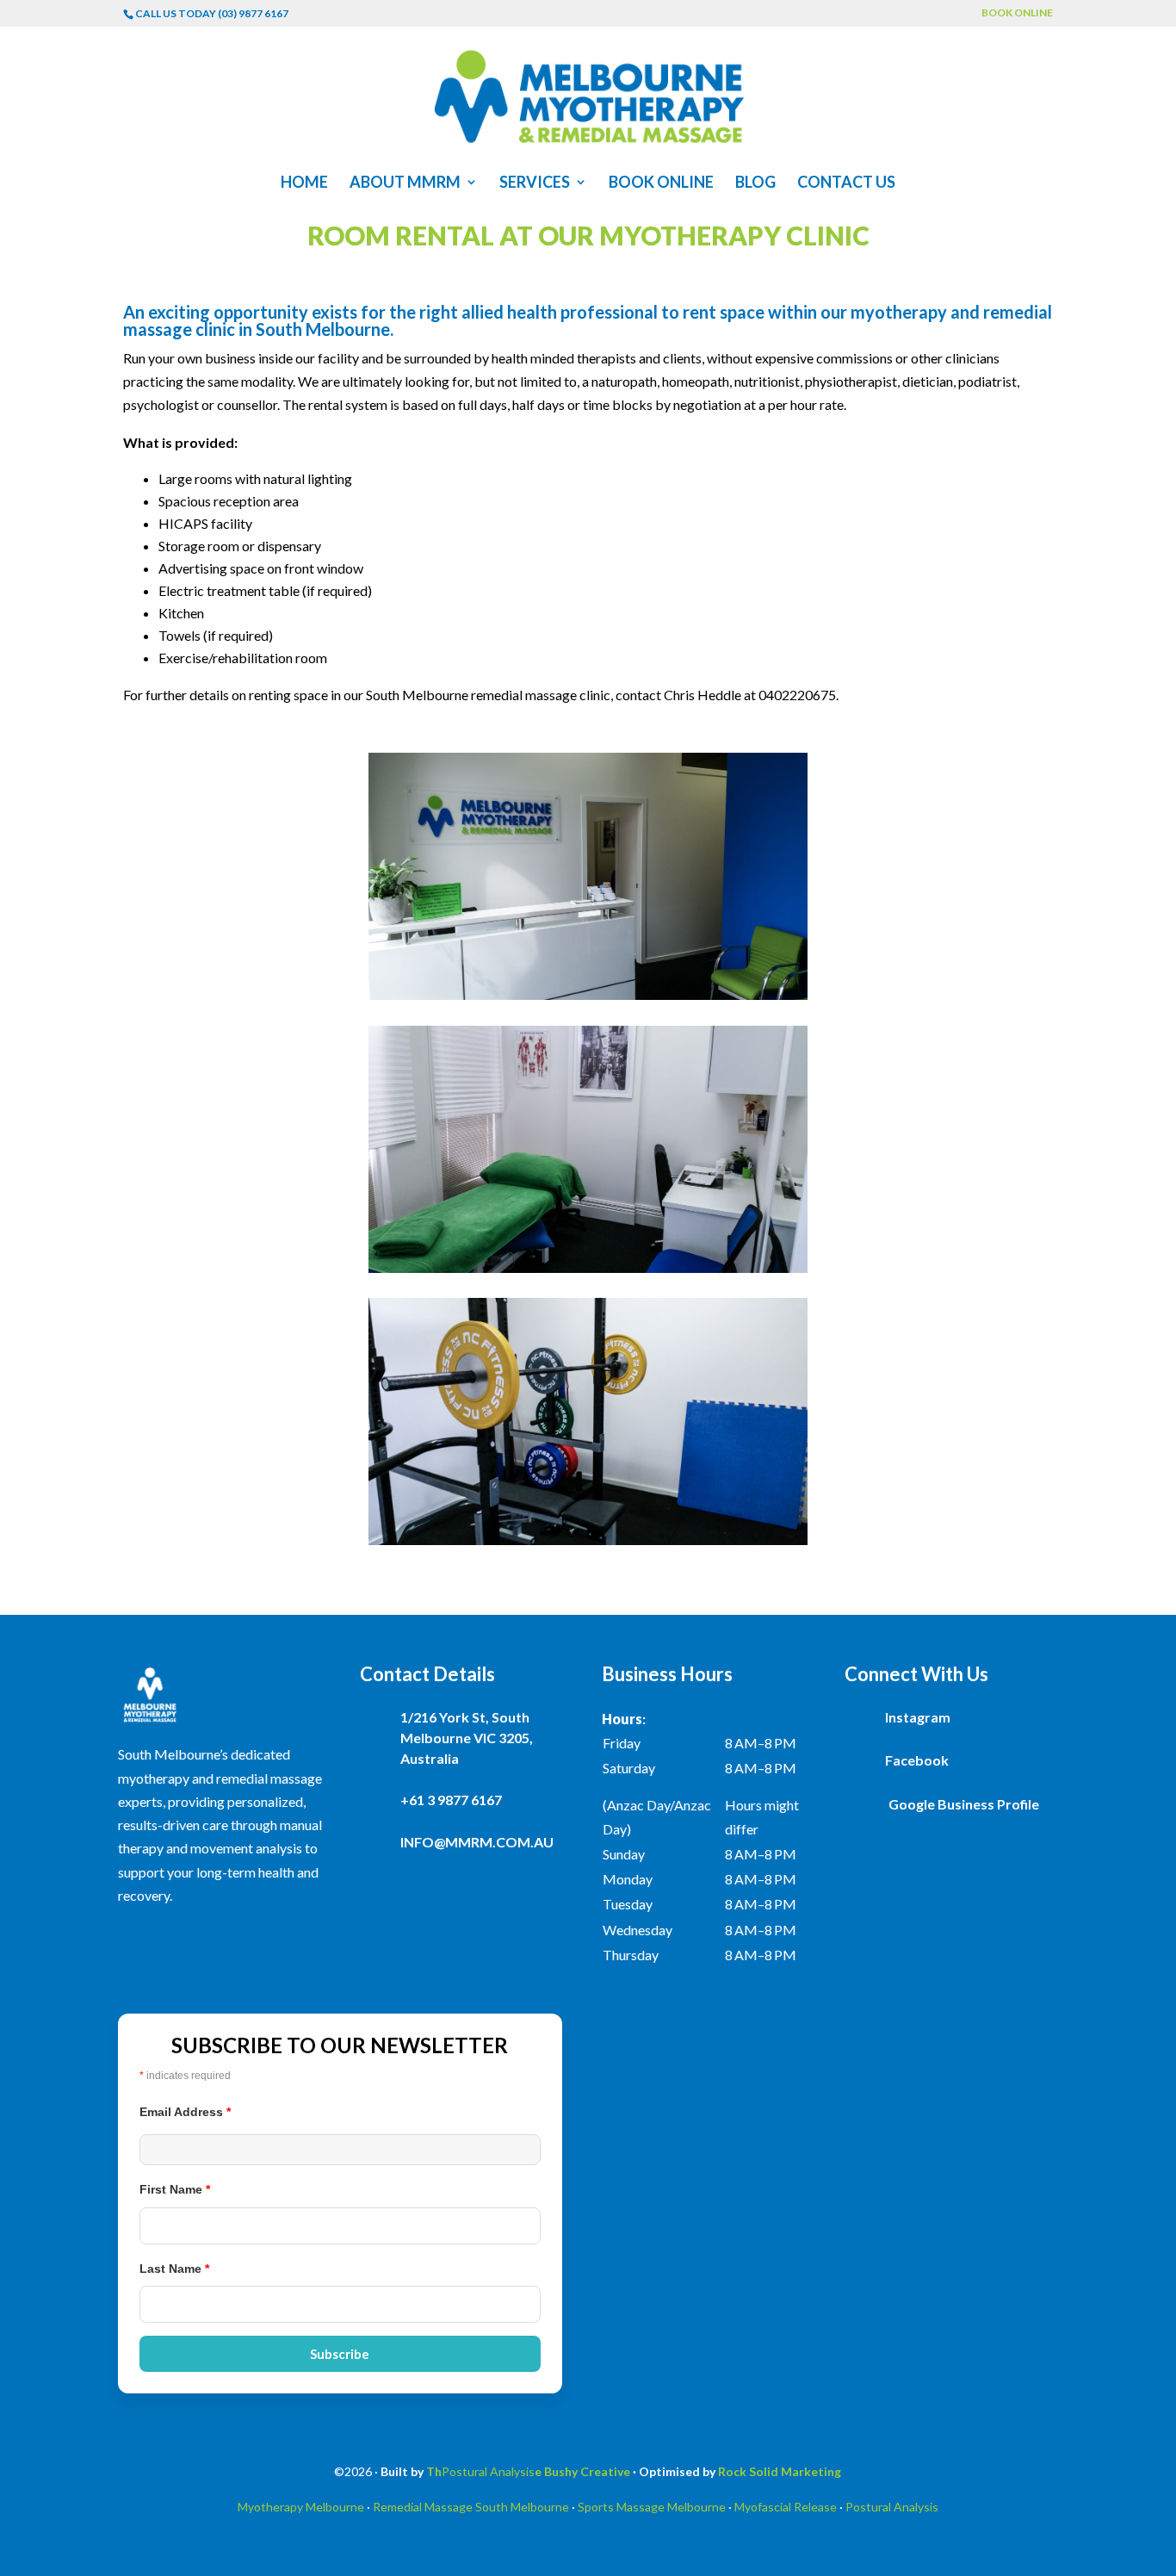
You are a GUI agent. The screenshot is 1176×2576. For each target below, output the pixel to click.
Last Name (174, 2269)
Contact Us (846, 183)
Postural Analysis (488, 2471)
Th (434, 2471)
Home (304, 183)
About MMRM (405, 183)
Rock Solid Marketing (780, 2471)
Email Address (185, 2112)
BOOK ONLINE (1017, 13)
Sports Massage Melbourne (652, 2507)
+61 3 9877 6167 (451, 1800)
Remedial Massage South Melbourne (471, 2507)
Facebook (917, 1760)
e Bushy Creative (582, 2471)
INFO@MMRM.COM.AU (477, 1842)
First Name (175, 2189)
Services (535, 183)
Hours (622, 1719)
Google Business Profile (964, 1804)
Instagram (918, 1717)
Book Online (661, 183)
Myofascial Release (786, 2507)
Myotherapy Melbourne (301, 2507)
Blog (755, 183)
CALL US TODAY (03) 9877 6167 (212, 13)
